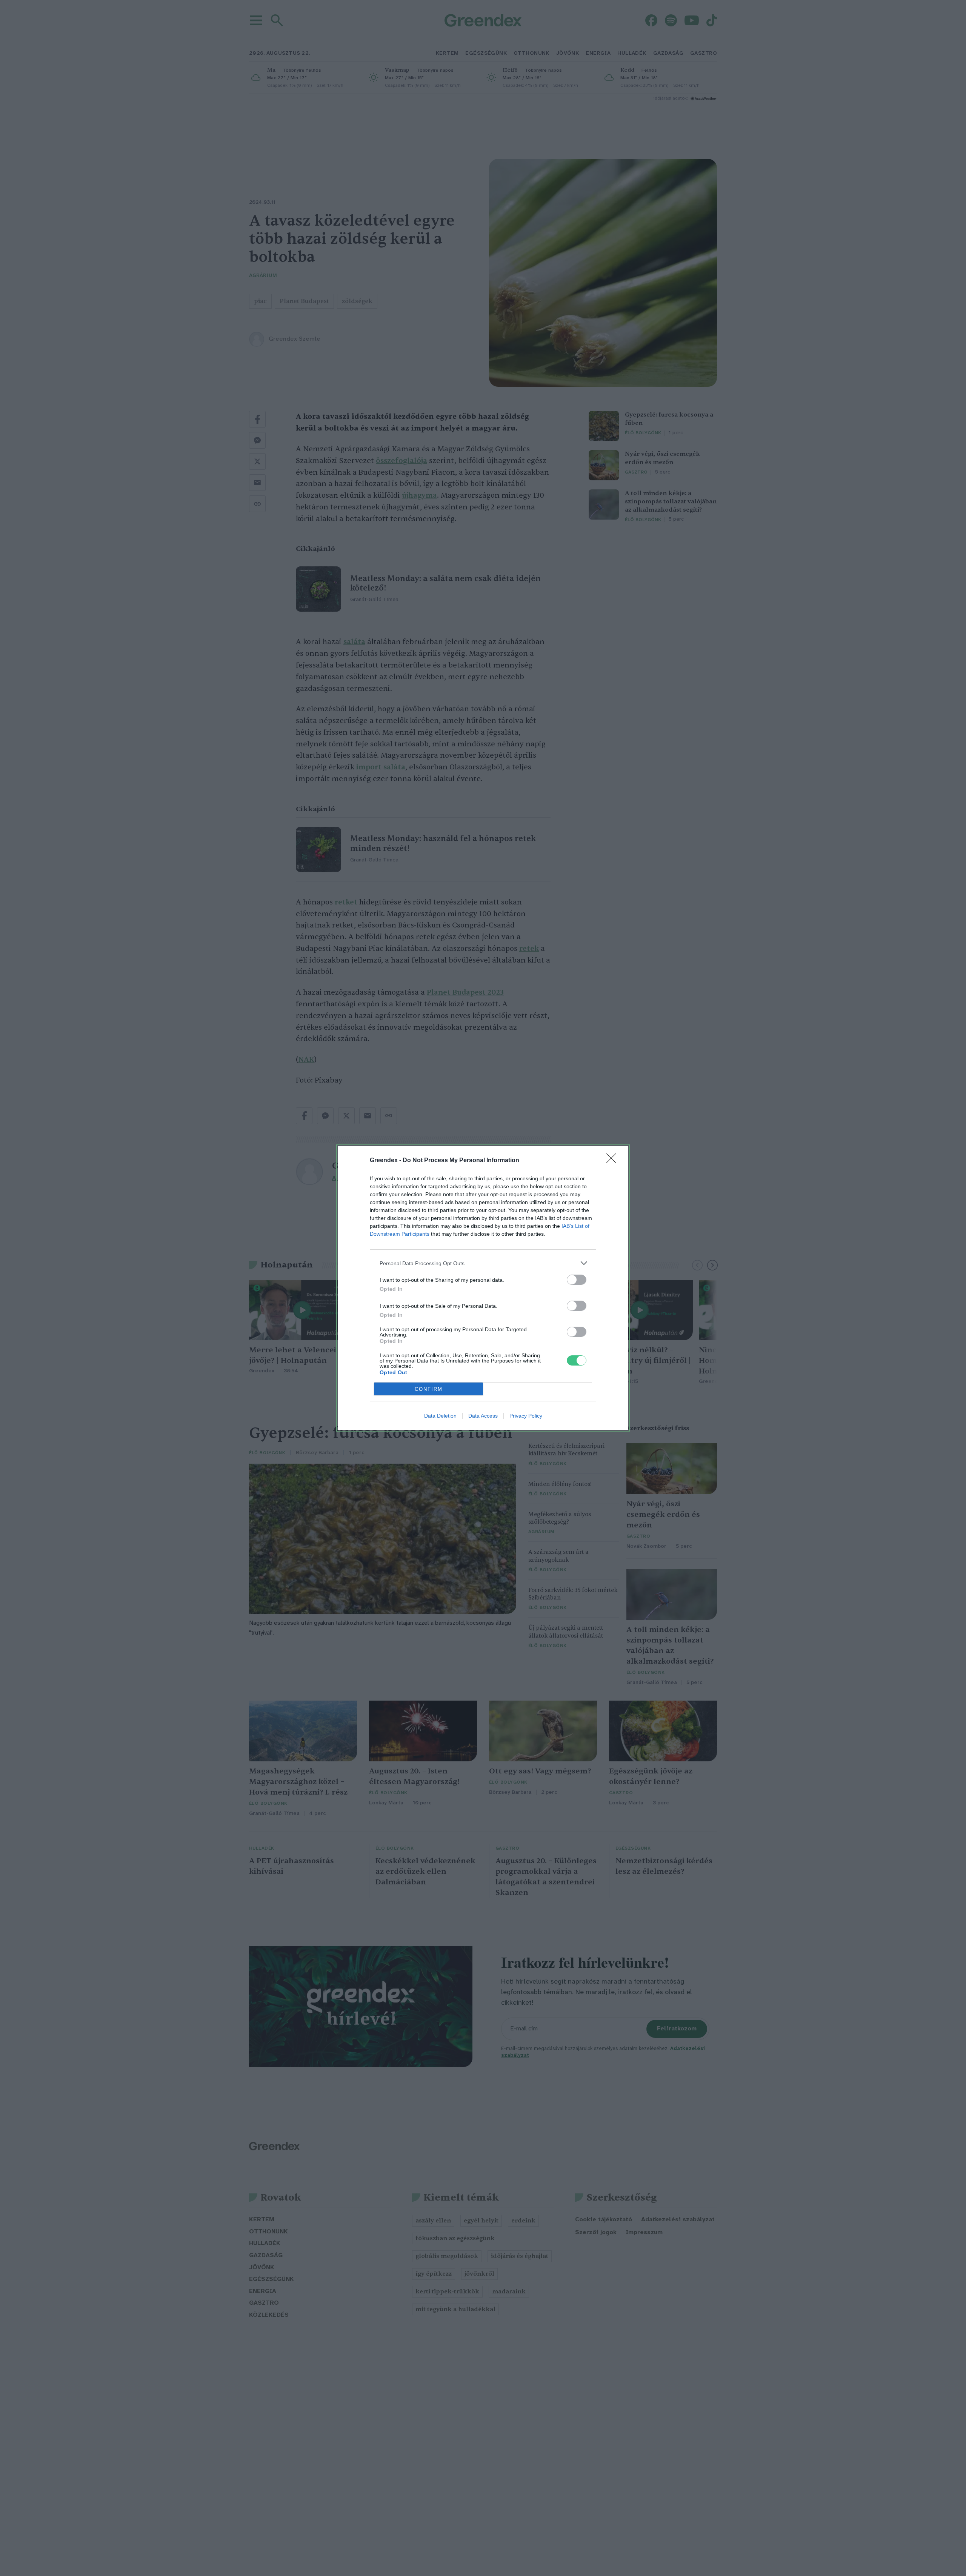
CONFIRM (429, 1389)
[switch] (577, 1280)
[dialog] (483, 1288)
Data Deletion (440, 1416)
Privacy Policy (526, 1416)
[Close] (614, 1161)
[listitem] (483, 1263)
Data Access (483, 1416)
